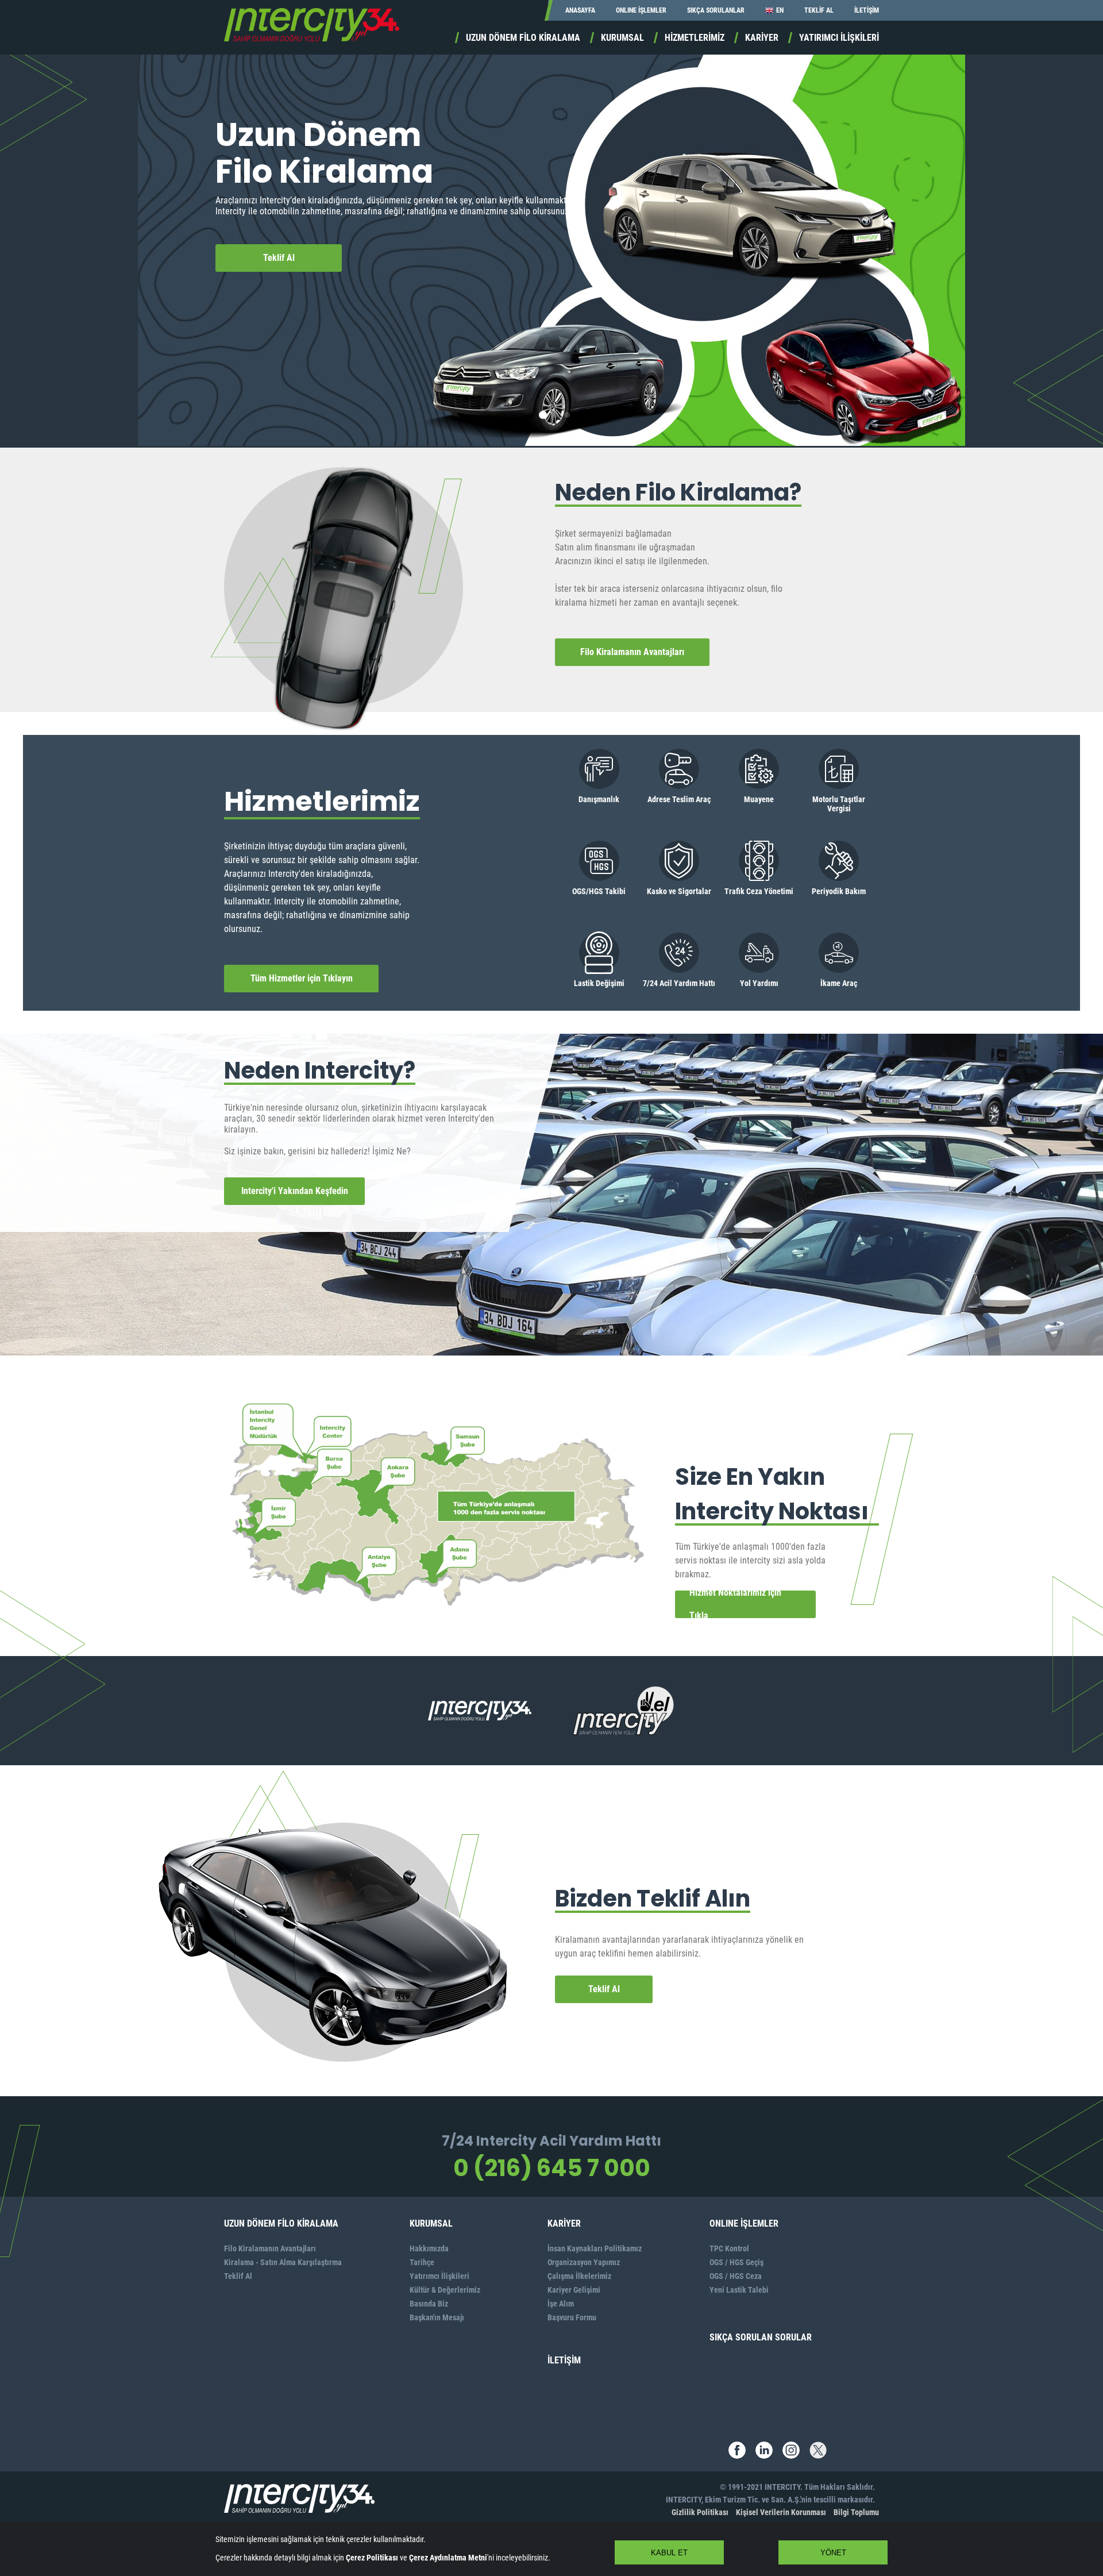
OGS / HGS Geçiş (736, 2262)
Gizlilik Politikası (700, 2512)
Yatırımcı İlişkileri (439, 2276)
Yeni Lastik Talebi (739, 2290)
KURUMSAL (622, 38)
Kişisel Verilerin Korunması (781, 2512)
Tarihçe (422, 2262)
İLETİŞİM (867, 10)
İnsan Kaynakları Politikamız (595, 2248)
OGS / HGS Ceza (736, 2276)
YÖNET (833, 2553)
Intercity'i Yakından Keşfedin (295, 1191)
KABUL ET (669, 2553)
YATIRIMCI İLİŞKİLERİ (839, 38)
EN (780, 10)
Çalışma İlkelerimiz (579, 2276)
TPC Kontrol (729, 2248)
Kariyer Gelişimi (574, 2290)
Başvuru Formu (572, 2317)
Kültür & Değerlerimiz (445, 2290)
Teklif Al (279, 258)
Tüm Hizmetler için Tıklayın (302, 978)
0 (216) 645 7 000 (552, 2168)
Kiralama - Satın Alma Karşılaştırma (283, 2262)
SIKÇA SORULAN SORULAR (761, 2337)
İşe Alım (561, 2304)
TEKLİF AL (819, 10)
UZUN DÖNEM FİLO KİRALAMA (523, 38)
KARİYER (762, 38)
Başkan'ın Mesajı (437, 2317)
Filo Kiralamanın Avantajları (632, 652)
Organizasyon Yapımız (584, 2262)
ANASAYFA (580, 10)
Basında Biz (429, 2304)
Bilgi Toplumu (856, 2512)
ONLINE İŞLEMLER (641, 10)
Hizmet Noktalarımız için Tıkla (735, 1604)
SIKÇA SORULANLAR (716, 10)
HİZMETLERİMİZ (695, 38)
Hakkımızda (429, 2248)
